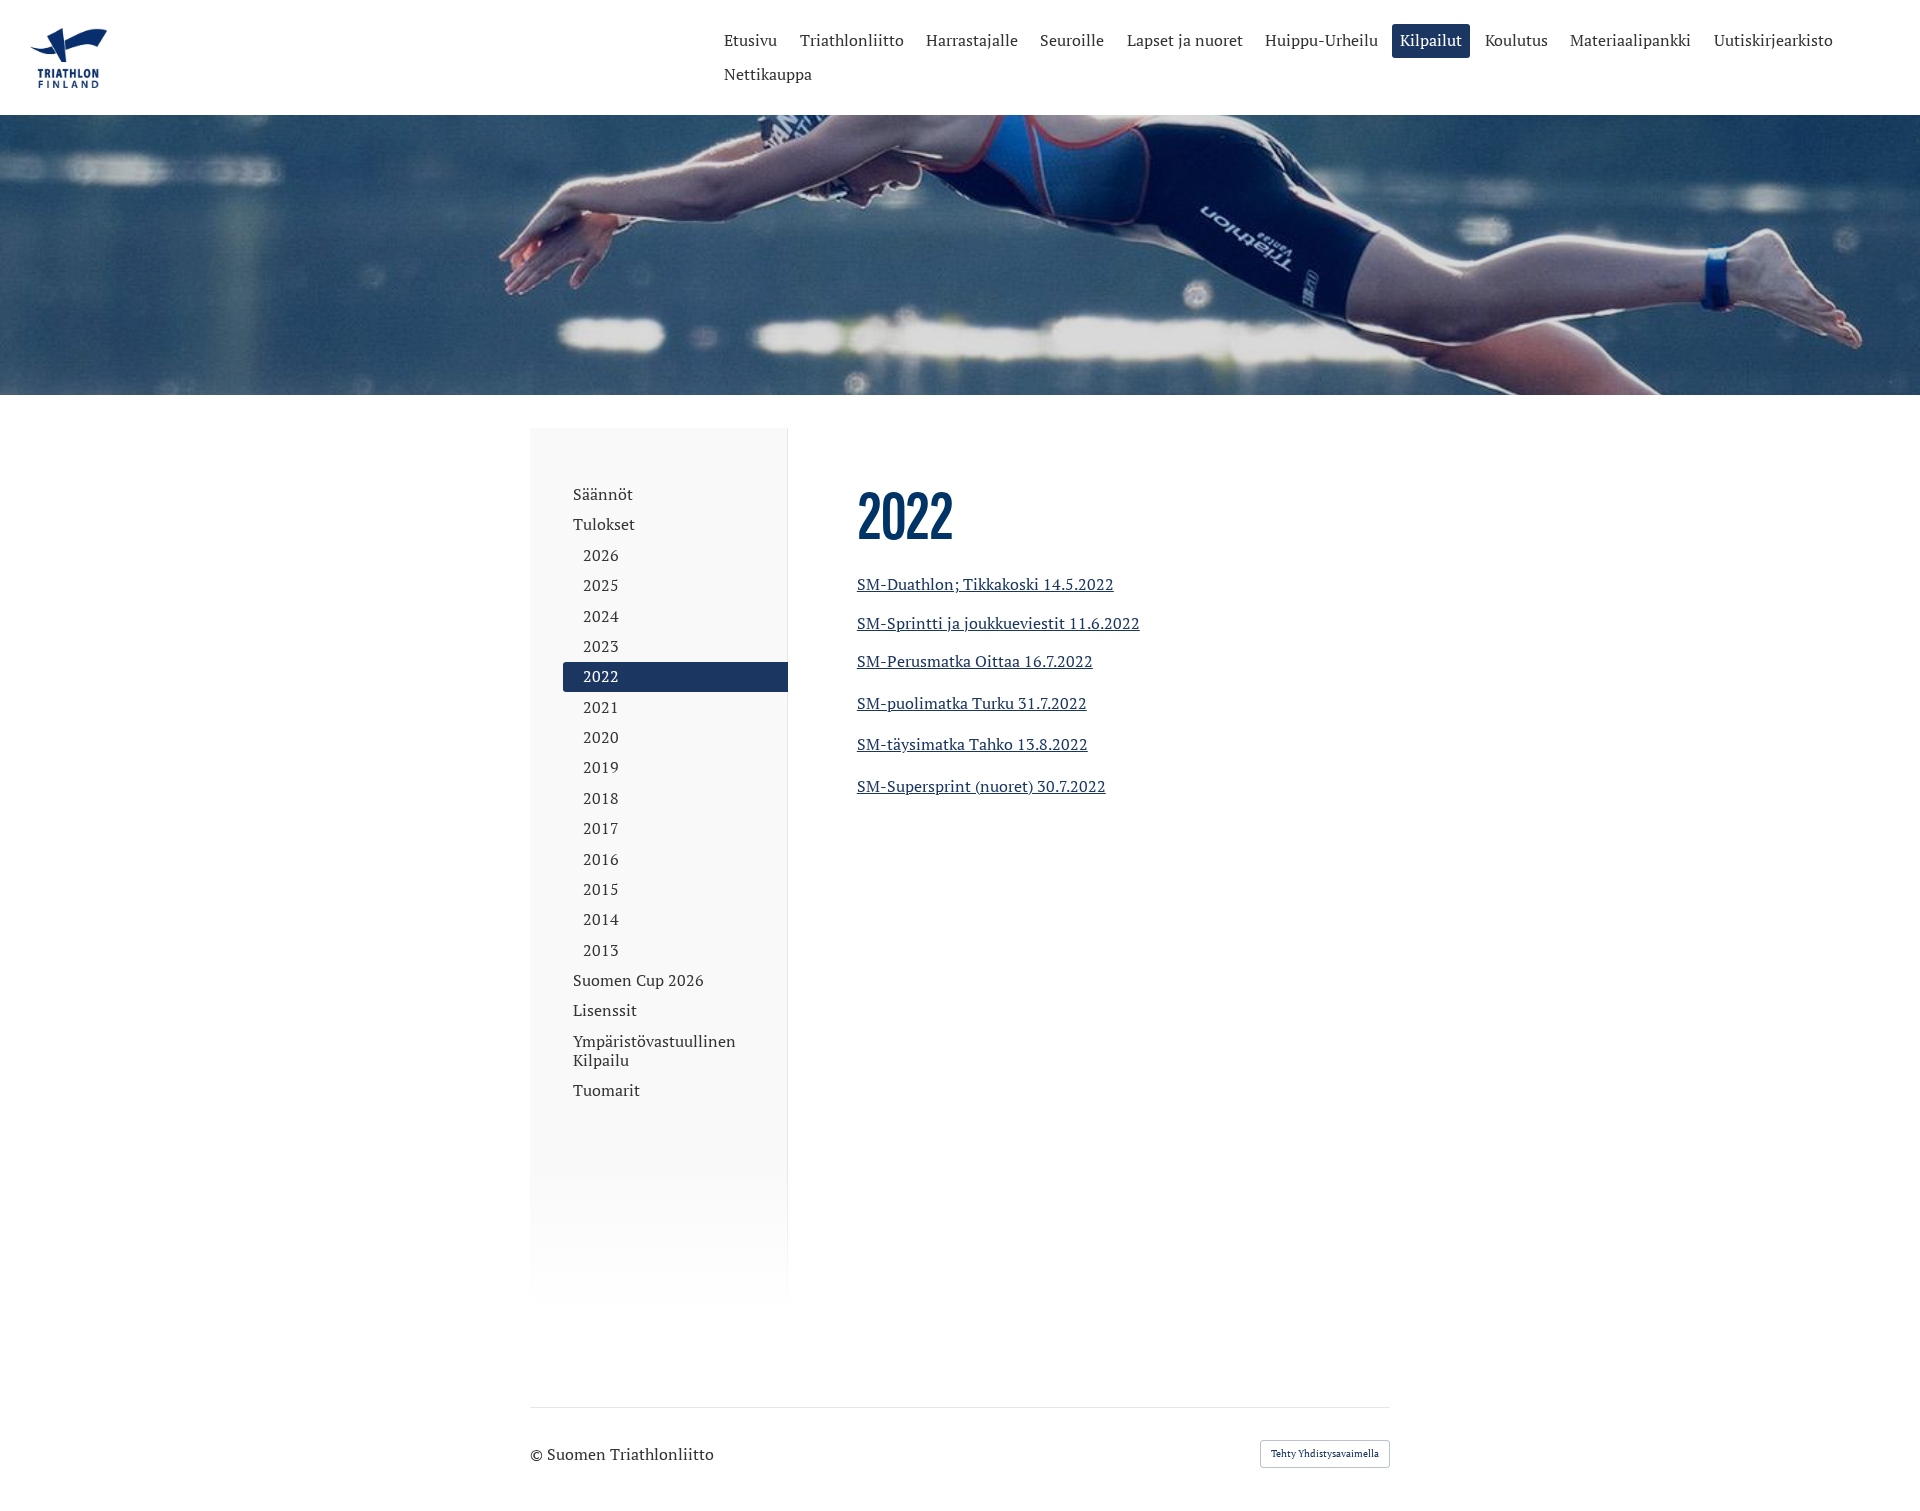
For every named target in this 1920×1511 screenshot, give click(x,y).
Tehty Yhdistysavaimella (1325, 1453)
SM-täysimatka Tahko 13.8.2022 (972, 744)
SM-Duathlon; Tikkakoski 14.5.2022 (985, 584)
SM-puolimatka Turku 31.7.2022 (972, 703)
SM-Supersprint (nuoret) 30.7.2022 (981, 786)
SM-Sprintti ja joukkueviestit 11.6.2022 (998, 623)
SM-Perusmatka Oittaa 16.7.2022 (975, 661)
